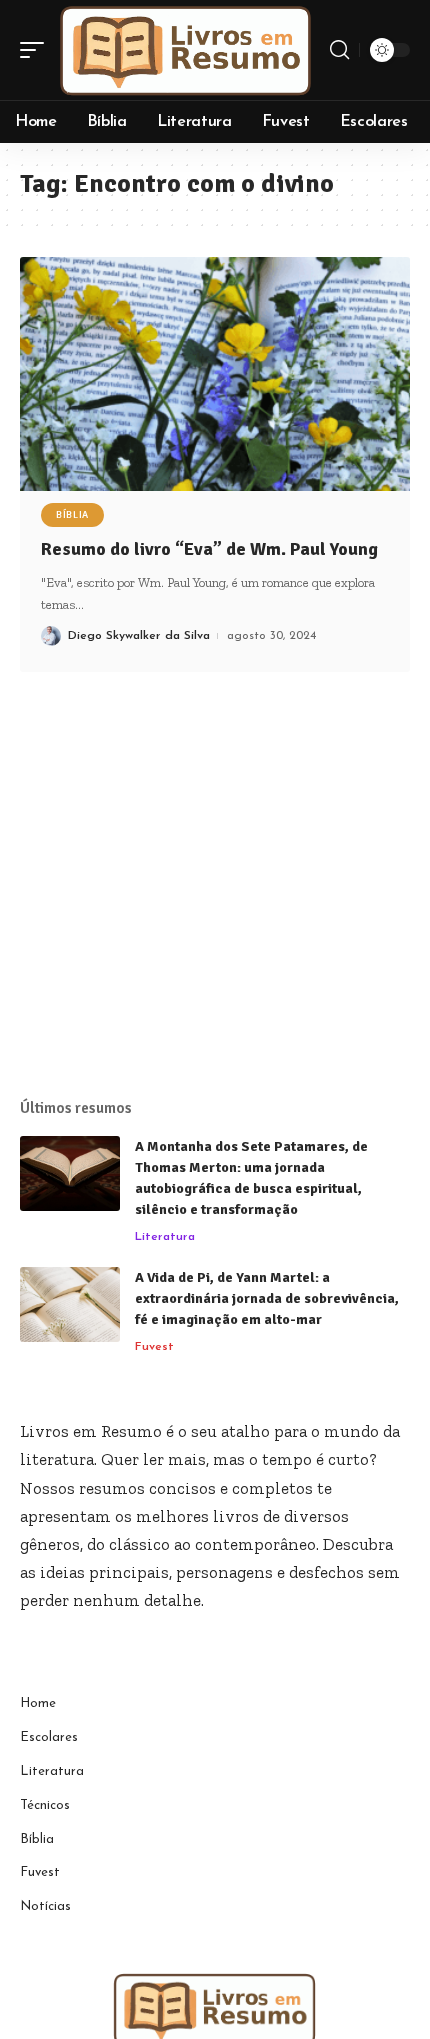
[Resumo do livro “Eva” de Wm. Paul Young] (215, 374)
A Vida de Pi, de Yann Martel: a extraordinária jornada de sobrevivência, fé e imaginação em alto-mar (267, 1298)
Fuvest (154, 1347)
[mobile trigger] (37, 50)
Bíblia (72, 515)
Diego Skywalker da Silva (139, 636)
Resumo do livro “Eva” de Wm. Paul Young (209, 549)
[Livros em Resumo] (186, 50)
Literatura (165, 1237)
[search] (339, 50)
